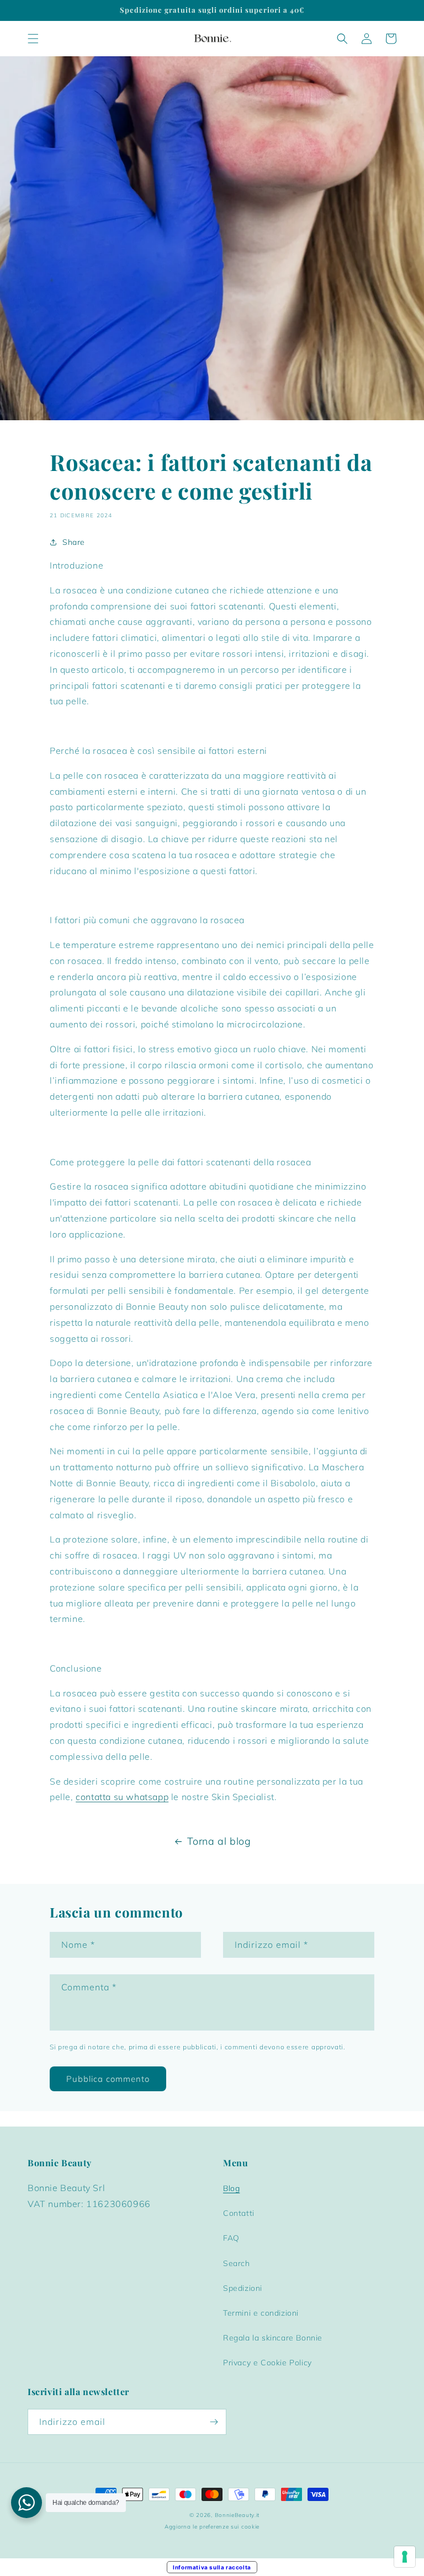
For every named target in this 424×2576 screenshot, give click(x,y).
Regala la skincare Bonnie (273, 2338)
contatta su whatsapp (122, 1797)
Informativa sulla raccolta (212, 2567)
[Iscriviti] (214, 2422)
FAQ (231, 2238)
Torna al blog (219, 1841)
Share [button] (74, 542)
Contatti (239, 2213)
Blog (231, 2188)
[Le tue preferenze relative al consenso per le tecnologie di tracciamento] (405, 2557)
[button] (33, 39)
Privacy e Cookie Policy (267, 2363)
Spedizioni (243, 2288)
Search (237, 2263)
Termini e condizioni (261, 2313)
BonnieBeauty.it (237, 2515)
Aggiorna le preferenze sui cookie (212, 2527)
